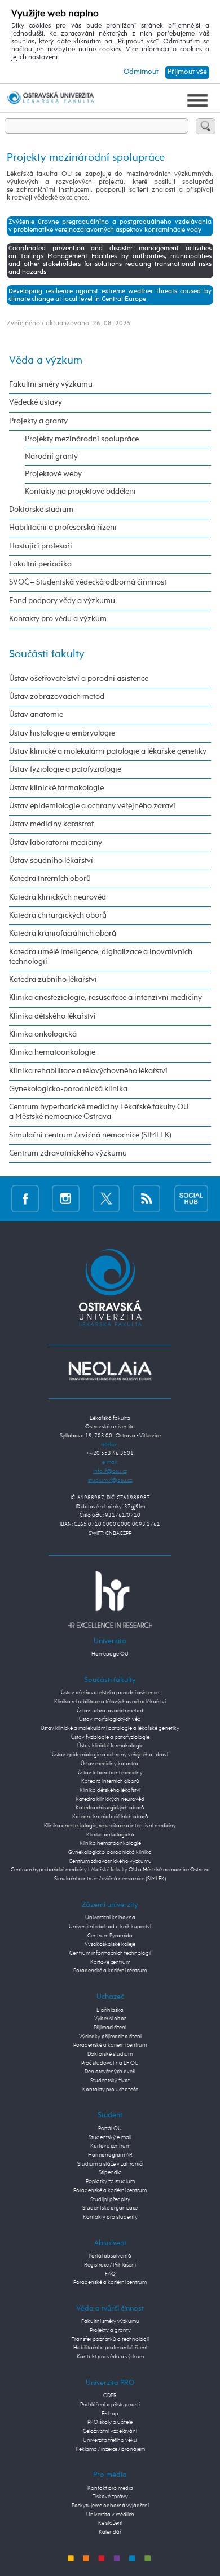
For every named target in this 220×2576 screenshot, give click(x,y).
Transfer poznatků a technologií (110, 2339)
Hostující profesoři (41, 546)
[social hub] (191, 1198)
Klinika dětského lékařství (52, 1016)
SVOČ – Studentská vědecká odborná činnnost (88, 582)
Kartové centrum (110, 1962)
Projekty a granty (38, 421)
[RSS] (146, 1198)
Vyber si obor (110, 2019)
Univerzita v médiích (110, 2515)
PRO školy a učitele (110, 2422)
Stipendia (110, 2172)
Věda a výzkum (46, 360)
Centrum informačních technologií (110, 1953)
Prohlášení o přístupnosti (110, 2405)
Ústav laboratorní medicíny (56, 843)
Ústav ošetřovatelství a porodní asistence (79, 679)
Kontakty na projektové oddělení (80, 492)
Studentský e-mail (110, 2137)
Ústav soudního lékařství (51, 861)
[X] (106, 1198)
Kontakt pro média (110, 2488)
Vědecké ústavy (36, 402)
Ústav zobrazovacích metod (57, 697)
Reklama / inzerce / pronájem (110, 2449)
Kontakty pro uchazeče (110, 2090)
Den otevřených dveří (110, 2072)
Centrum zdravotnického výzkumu (68, 1153)
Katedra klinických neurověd (58, 897)
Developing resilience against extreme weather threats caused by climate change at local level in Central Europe (110, 295)
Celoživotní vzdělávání (110, 2431)
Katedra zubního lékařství (53, 980)
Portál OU (110, 2128)
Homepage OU (110, 1654)
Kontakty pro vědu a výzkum (58, 619)
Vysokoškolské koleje (110, 1944)
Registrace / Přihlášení (110, 2265)
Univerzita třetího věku (110, 2440)
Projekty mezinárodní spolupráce (82, 439)
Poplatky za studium (110, 2181)
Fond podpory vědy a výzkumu (62, 601)
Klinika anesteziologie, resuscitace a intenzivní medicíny (105, 998)
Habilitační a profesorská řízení (63, 528)
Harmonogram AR (110, 2155)
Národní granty (51, 457)
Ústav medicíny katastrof (51, 824)
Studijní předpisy (110, 2199)
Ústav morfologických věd (110, 1719)
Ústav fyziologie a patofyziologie (65, 769)
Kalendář (110, 2532)
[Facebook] (25, 1198)
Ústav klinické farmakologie (56, 788)
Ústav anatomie (36, 715)
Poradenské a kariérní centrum (110, 1971)
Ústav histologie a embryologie (62, 733)
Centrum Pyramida (110, 1936)
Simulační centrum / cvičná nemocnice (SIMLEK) (90, 1135)
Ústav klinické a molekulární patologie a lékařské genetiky (108, 751)
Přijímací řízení (110, 2028)
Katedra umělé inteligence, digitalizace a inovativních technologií (101, 957)
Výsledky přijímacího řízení (110, 2037)
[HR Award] (110, 1599)
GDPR (110, 2396)
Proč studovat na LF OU (110, 2063)
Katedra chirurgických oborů (58, 915)
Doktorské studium (41, 510)
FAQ (110, 2274)
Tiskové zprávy (110, 2497)
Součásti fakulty (47, 654)
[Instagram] (66, 1198)
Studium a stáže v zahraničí (110, 2164)
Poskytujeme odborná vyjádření (110, 2506)
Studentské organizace (110, 2208)
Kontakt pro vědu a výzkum (110, 2357)
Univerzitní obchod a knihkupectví (110, 1927)
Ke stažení (110, 2523)
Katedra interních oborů (50, 879)
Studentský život (110, 2081)
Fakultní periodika (40, 564)
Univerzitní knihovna (110, 1918)
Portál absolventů (110, 2256)
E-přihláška (110, 2010)
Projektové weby (53, 474)
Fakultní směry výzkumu (51, 384)
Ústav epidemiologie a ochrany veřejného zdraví (92, 806)
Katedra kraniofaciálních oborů (63, 933)
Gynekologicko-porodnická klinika (68, 1089)
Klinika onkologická (43, 1034)
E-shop (110, 2414)
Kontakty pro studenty (110, 2217)
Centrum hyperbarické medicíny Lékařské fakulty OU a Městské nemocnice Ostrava (99, 1112)
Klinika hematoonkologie (52, 1052)
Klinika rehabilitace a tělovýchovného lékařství (88, 1071)
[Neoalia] (110, 1371)
